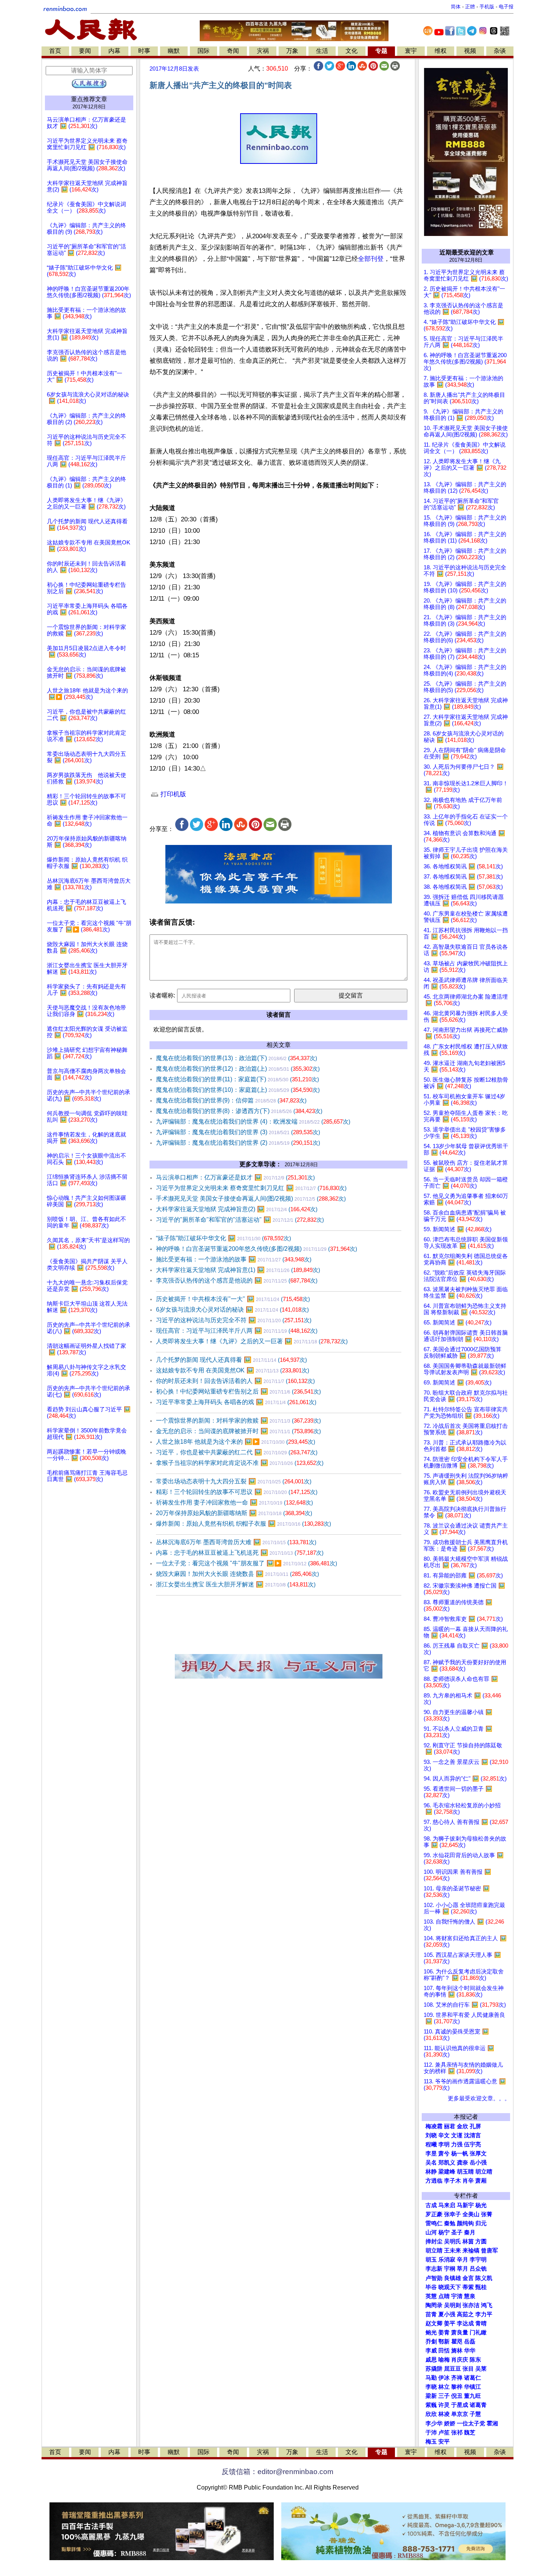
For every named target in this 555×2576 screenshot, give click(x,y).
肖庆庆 (460, 2360)
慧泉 (470, 2296)
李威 (431, 2351)
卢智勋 (434, 2278)
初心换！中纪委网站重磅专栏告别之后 (238, 1391)
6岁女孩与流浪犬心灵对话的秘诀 (232, 1310)
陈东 (475, 2360)
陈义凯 (484, 2278)
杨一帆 (460, 2154)
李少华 (434, 2423)
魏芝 (470, 2433)
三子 (444, 2396)
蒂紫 (468, 2287)
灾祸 (263, 51)
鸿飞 (487, 2305)
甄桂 (481, 2287)
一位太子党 (471, 2423)
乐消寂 (447, 2260)
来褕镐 (471, 2251)
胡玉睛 (465, 2172)
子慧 (475, 2414)
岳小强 (478, 2163)
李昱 (431, 2154)
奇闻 (233, 51)
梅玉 (431, 2442)
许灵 (444, 2405)
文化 (351, 51)
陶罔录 (434, 2305)
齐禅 (457, 2378)
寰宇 (411, 51)
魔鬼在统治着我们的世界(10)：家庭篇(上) (238, 1090)
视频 (470, 51)
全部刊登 (371, 259)
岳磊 (470, 2342)
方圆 (481, 2241)
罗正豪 (434, 2214)
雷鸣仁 (434, 2223)
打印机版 (172, 794)
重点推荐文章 (89, 99)
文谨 (457, 2135)
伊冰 (444, 2378)
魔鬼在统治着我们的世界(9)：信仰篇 (231, 1100)
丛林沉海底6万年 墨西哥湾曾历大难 (236, 1542)
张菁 (487, 2214)
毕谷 (431, 2287)
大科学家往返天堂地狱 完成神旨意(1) (238, 1270)
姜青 (444, 2332)
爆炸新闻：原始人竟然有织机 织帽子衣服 (244, 1524)
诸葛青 (478, 2405)
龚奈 (462, 2163)
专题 (381, 51)
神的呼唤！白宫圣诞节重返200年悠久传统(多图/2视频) (257, 1249)
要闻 (85, 51)
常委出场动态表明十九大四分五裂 (234, 1481)
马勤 (431, 2378)
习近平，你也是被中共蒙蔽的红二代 (237, 1452)
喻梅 (444, 2360)
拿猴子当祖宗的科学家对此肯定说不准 (240, 1463)
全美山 (471, 2214)
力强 (457, 2144)
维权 (441, 51)
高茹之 (465, 2314)
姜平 (450, 2323)
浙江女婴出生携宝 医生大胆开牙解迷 (236, 1584)
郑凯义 (447, 2163)
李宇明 (478, 2260)
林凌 (444, 2414)
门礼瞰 (478, 2332)
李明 (444, 2144)
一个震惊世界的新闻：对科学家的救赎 (238, 1421)
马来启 (447, 2205)
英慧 (431, 2296)
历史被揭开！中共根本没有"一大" (233, 1299)
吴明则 (452, 2305)
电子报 (506, 7)
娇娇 (450, 2423)
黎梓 (457, 2387)
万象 (292, 51)
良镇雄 (452, 2278)
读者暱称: (162, 995)
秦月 (470, 2232)
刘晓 (431, 2135)
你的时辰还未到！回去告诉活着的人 (235, 1381)
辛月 (462, 2260)
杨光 (481, 2205)
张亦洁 (471, 2305)
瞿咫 (457, 2342)
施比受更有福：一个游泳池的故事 (234, 1259)
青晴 (481, 2323)
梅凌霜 (434, 2126)
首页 (55, 51)
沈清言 (473, 2135)
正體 (470, 7)
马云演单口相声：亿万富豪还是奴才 (235, 1177)
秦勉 (450, 2223)
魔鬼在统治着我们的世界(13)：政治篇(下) (237, 1058)
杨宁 (444, 2232)
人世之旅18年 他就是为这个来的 (236, 1442)
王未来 (452, 2251)
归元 (481, 2223)
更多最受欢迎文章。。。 (479, 2098)
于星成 (460, 2405)
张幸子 (452, 2214)
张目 (468, 2369)
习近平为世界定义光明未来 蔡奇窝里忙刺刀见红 (251, 1188)
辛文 (444, 2135)
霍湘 (492, 2423)
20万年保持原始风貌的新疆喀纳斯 (234, 1513)
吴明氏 (452, 2241)
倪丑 (457, 2396)
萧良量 (460, 2332)
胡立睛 (434, 2251)
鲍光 (431, 2332)
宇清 (457, 2296)
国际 (203, 51)
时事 (144, 51)
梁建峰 (447, 2172)
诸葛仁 (473, 2378)
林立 (444, 2387)
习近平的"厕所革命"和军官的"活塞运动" (240, 1220)
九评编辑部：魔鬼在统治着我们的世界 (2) (238, 1143)
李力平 (484, 2314)
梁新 (431, 2396)
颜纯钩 (465, 2223)
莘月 (462, 2269)
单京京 (460, 2414)
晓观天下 (450, 2287)
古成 (431, 2205)
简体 (456, 7)
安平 (444, 2442)
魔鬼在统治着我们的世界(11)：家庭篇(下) (237, 1079)
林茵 (468, 2241)
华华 (470, 2351)
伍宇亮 (473, 2144)
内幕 (114, 51)
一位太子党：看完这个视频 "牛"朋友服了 (247, 1563)
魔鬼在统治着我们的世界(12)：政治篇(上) (238, 1069)
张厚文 (478, 2154)
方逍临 (434, 2181)
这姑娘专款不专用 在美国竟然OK (233, 1370)
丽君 (450, 2126)
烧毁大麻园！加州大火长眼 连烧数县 (237, 1574)
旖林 (457, 2351)
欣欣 (431, 2414)
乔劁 (431, 2342)
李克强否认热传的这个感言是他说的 (237, 1280)
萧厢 (481, 2181)
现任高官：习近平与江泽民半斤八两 (237, 1331)
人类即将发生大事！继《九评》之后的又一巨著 (252, 1341)
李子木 (452, 2181)
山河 (431, 2232)
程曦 (431, 2144)
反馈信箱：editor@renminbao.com (277, 2472)
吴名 (431, 2163)
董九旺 (473, 2396)
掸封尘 (434, 2241)
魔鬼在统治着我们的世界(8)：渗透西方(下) (239, 1111)
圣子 (457, 2232)
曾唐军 (489, 2251)
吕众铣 (478, 2269)
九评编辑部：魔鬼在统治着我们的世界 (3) (238, 1132)
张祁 (457, 2433)
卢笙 (444, 2433)
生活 (322, 51)
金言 (468, 2278)
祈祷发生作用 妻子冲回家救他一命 (234, 1502)
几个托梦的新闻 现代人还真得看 (231, 1360)
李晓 (431, 2387)
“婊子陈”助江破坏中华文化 (224, 1238)
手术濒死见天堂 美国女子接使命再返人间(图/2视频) (251, 1199)
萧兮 (444, 2154)
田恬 (444, 2351)
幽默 (174, 51)
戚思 (431, 2360)
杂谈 (500, 51)
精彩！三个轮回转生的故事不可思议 (237, 1492)
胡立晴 (484, 2172)
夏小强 (447, 2314)
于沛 (431, 2433)
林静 (431, 2172)
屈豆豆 (452, 2369)
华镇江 (473, 2387)
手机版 (487, 7)
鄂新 (444, 2342)
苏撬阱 (434, 2369)
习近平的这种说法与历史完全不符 (234, 1320)
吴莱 (481, 2369)
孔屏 (475, 2126)
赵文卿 (434, 2323)
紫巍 (431, 2405)
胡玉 (431, 2260)
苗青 (431, 2314)
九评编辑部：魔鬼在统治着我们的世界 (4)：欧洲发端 (253, 1122)
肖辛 (468, 2181)
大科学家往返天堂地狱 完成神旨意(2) (237, 1209)
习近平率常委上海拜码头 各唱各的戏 (236, 1402)
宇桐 (450, 2269)
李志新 (434, 2269)
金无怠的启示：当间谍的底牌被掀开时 (238, 1431)
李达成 (465, 2323)
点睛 (444, 2296)
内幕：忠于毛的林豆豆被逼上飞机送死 (240, 1553)
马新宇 (465, 2205)
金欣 (462, 2126)
